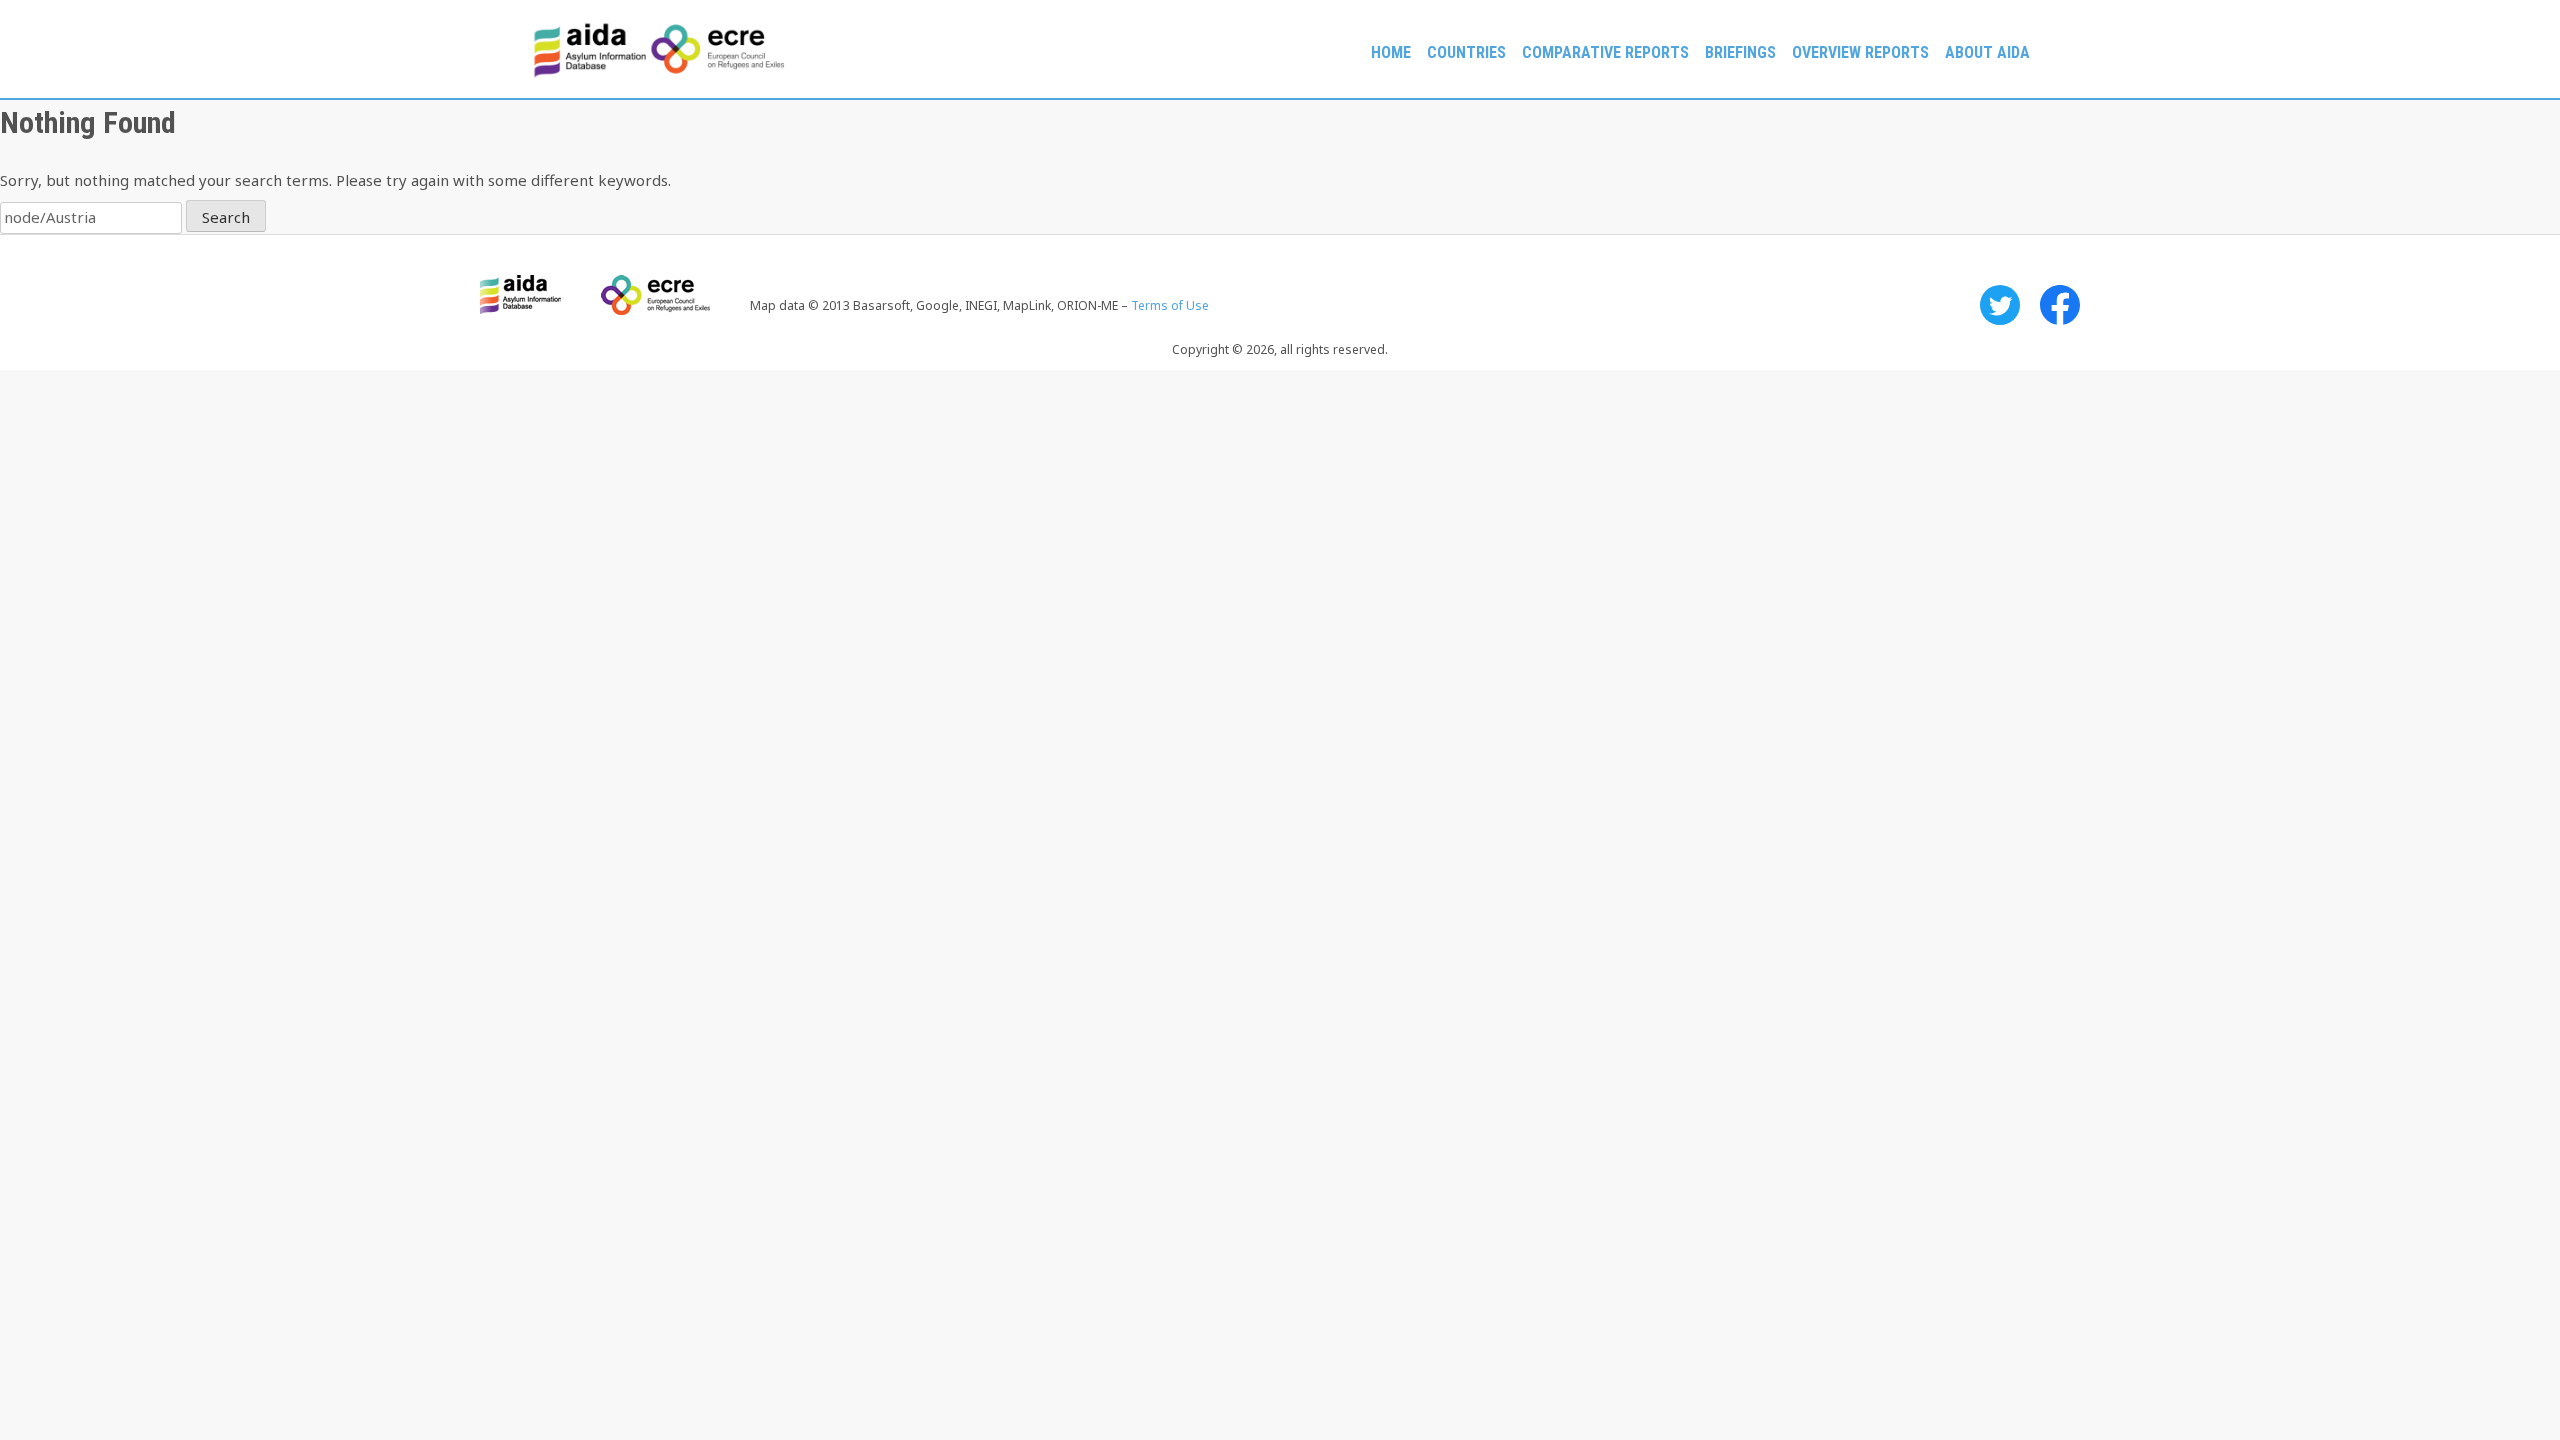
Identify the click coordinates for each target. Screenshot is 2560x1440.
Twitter (2000, 305)
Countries (1466, 52)
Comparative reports (1605, 52)
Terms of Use (1170, 305)
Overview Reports (1860, 52)
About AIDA (1987, 52)
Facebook (2060, 305)
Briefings (1740, 52)
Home (1391, 52)
